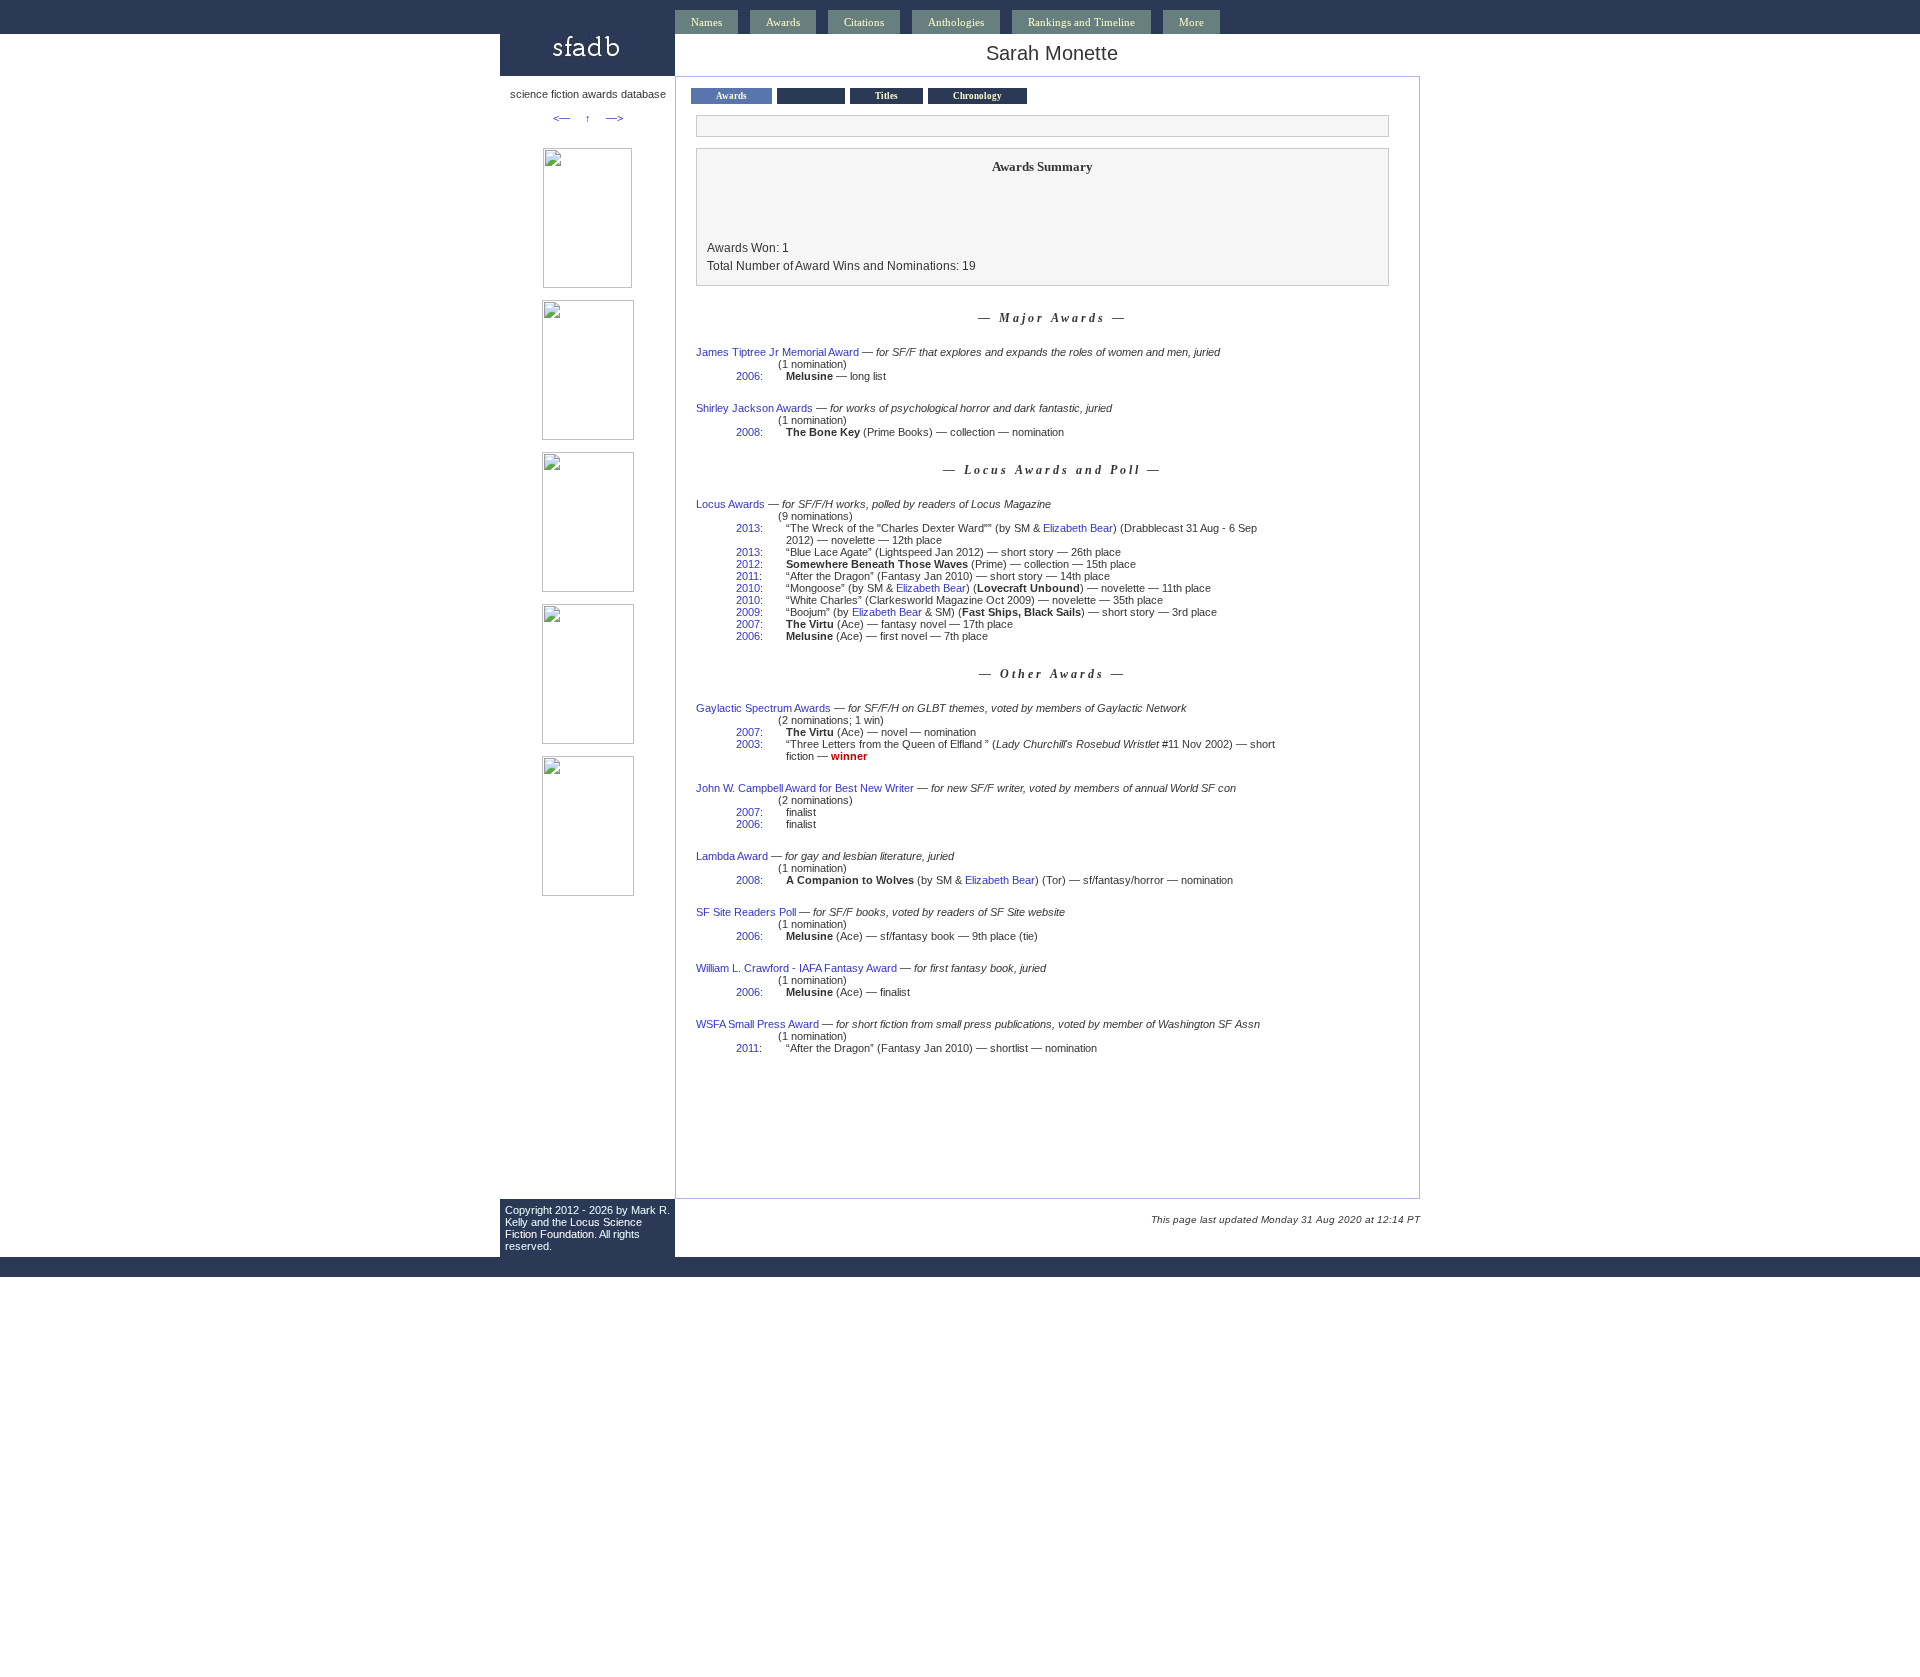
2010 (748, 588)
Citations (864, 22)
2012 (748, 564)
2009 (748, 612)
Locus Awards (730, 504)
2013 (748, 528)
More (1191, 22)
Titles (886, 96)
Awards (783, 22)
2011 (747, 576)
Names (706, 22)
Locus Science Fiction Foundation (573, 1228)
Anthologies (956, 22)
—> (614, 118)
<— (561, 118)
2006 (748, 376)
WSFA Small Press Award (757, 1024)
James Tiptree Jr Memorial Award (777, 352)
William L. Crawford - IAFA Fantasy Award (796, 968)
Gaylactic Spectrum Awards (763, 708)
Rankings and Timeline (1081, 22)
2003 (748, 744)
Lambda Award (732, 856)
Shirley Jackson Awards (754, 408)
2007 (748, 624)
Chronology (977, 96)
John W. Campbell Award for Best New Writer (805, 788)
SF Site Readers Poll (746, 912)
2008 (748, 432)
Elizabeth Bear (1078, 528)
